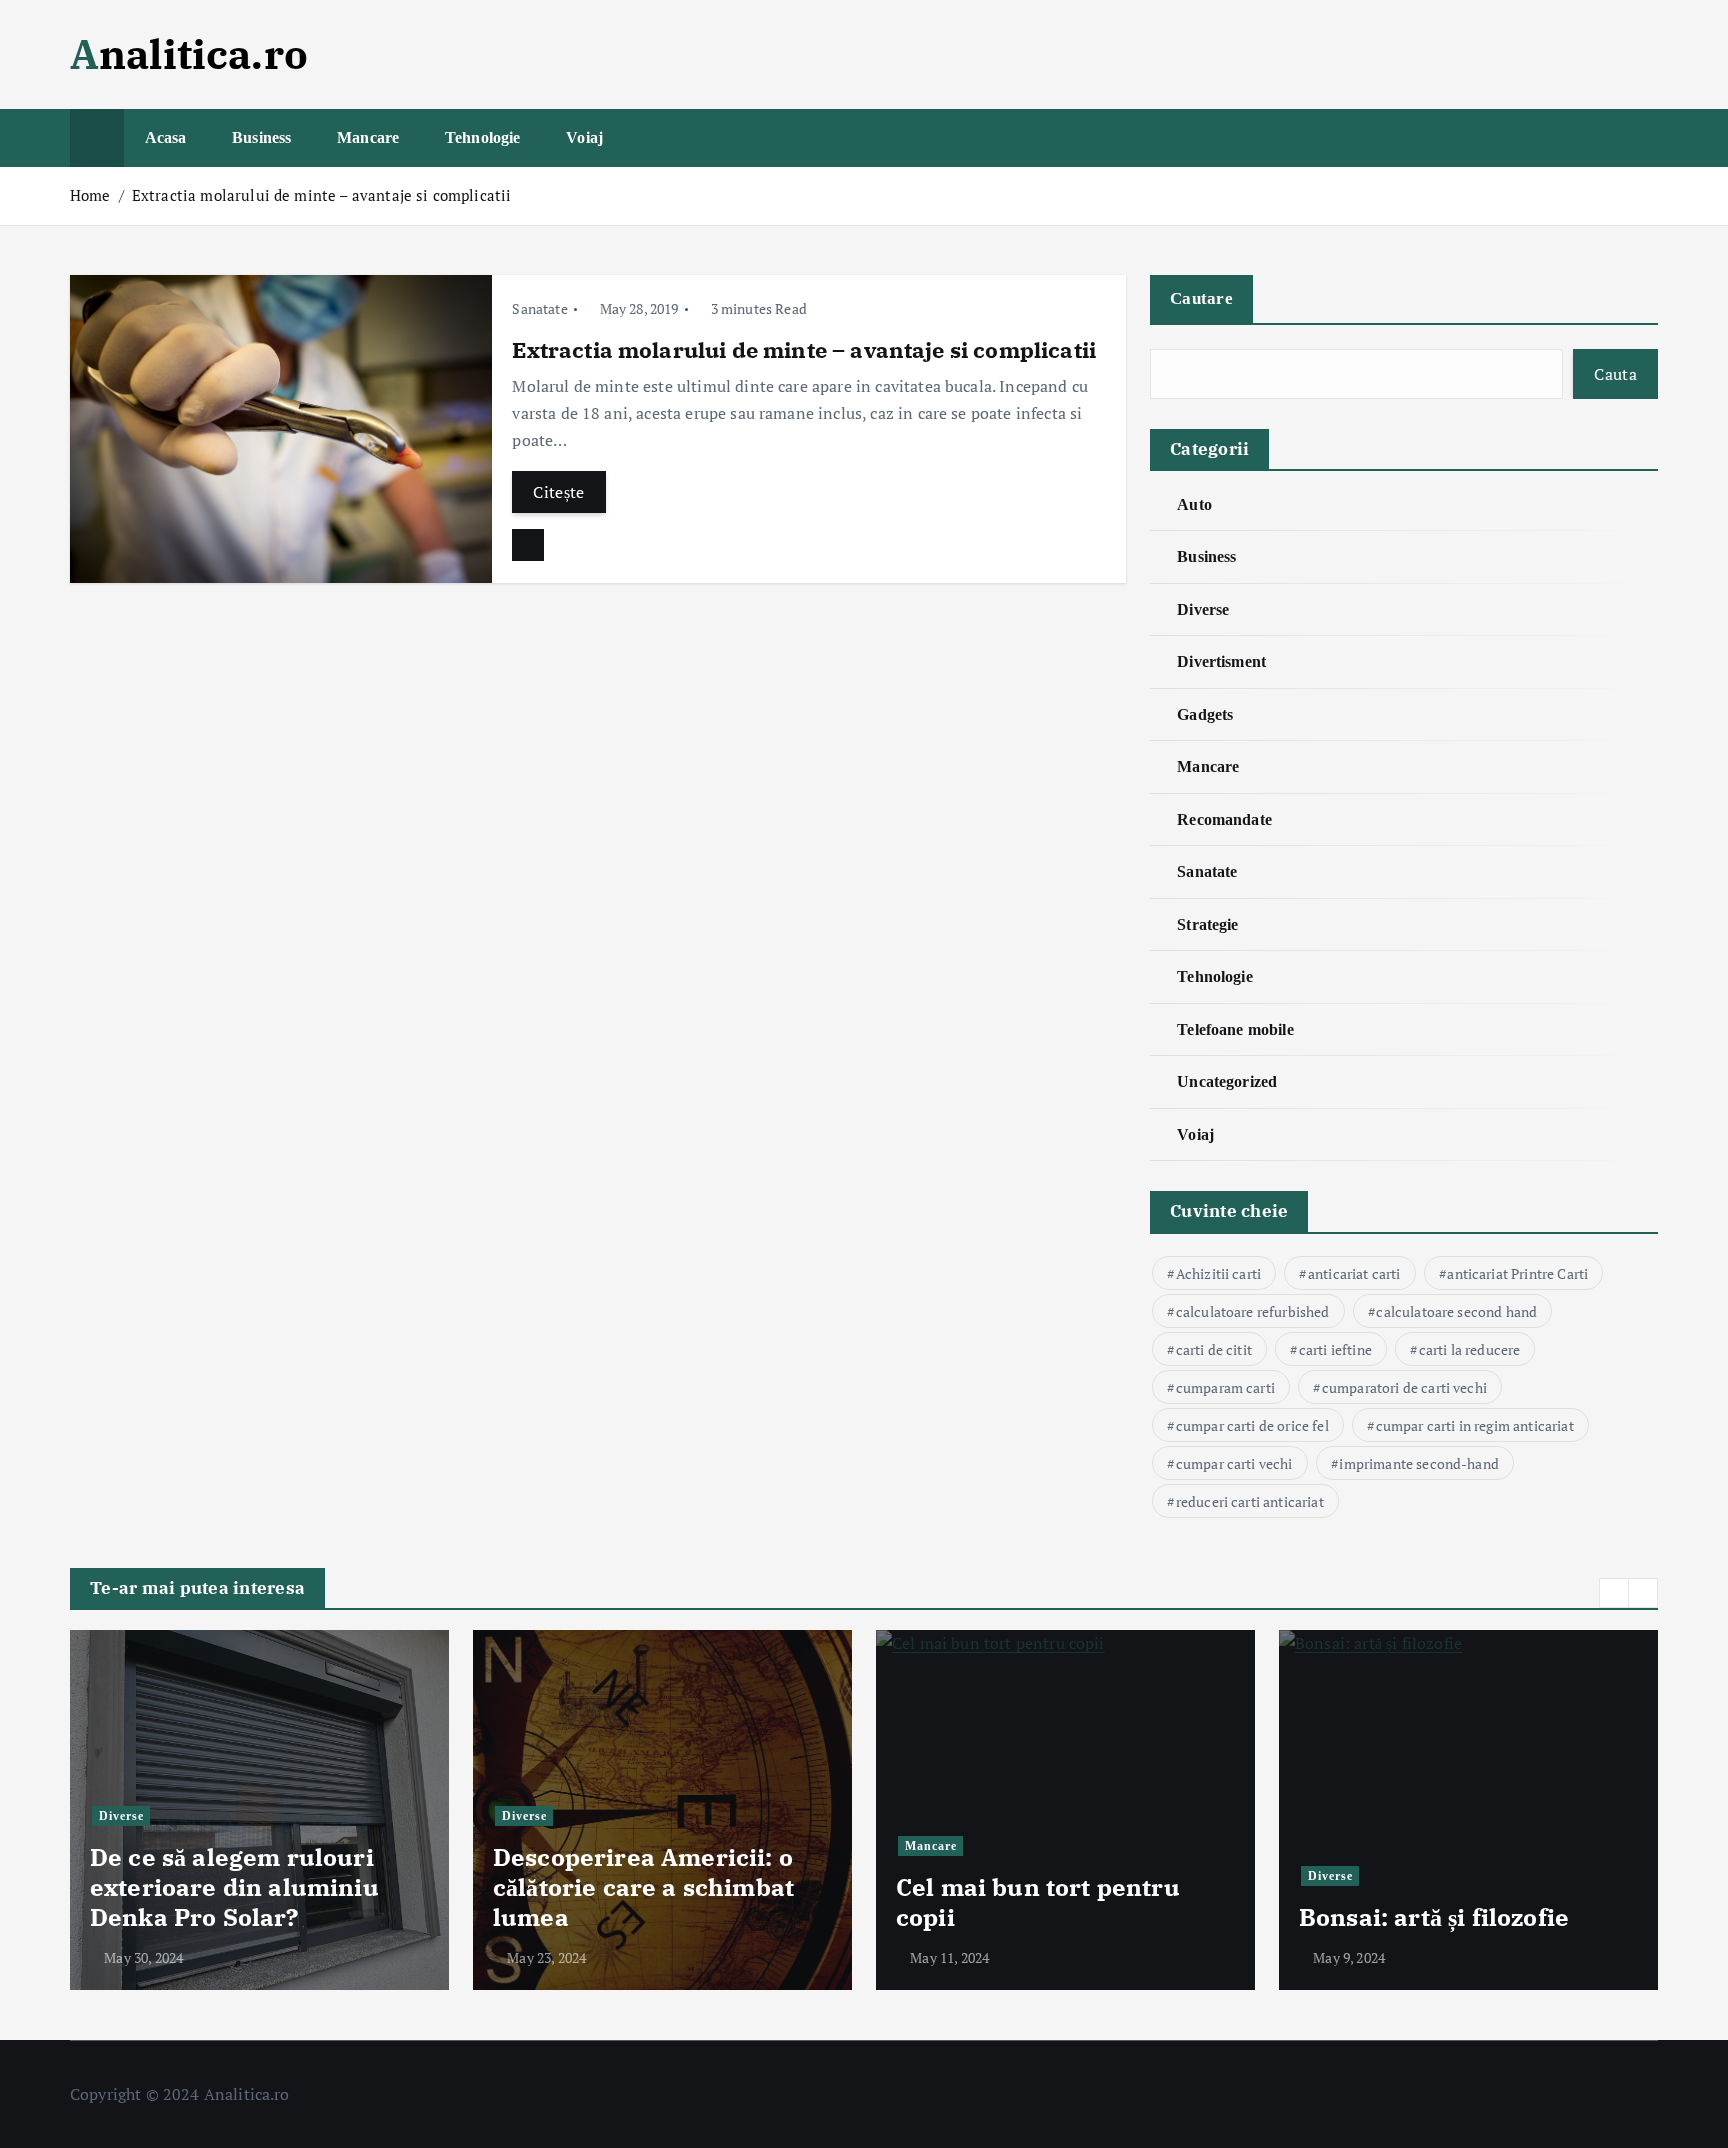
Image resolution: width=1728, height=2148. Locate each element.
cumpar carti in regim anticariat (1475, 1425)
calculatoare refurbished (1253, 1311)
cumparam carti (1225, 1387)
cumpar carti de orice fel (1252, 1425)
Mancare (368, 137)
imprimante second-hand (1419, 1463)
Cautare (1201, 298)
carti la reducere (1470, 1349)
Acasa (166, 137)
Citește (558, 492)
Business (261, 137)
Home (90, 195)
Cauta (1615, 374)
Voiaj (584, 137)
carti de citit (1214, 1349)
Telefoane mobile (1235, 1029)
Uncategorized (1227, 1081)
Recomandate (1224, 819)
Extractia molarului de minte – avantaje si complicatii (322, 195)
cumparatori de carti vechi (1404, 1387)
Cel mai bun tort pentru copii (1038, 1902)
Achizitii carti (1218, 1273)
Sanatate (539, 308)
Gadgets (1205, 714)
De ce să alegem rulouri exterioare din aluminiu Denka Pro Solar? (234, 1887)
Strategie (1207, 924)
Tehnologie (483, 137)
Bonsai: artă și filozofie (1434, 1917)
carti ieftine (1335, 1349)
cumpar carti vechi (1234, 1463)
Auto (1194, 504)
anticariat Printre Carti (1517, 1273)
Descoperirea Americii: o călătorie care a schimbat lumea (643, 1887)
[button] (1614, 1593)
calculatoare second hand (1456, 1311)
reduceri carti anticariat (1250, 1501)
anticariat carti (1354, 1273)
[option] (259, 1810)
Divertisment (1221, 661)
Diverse (1203, 609)
